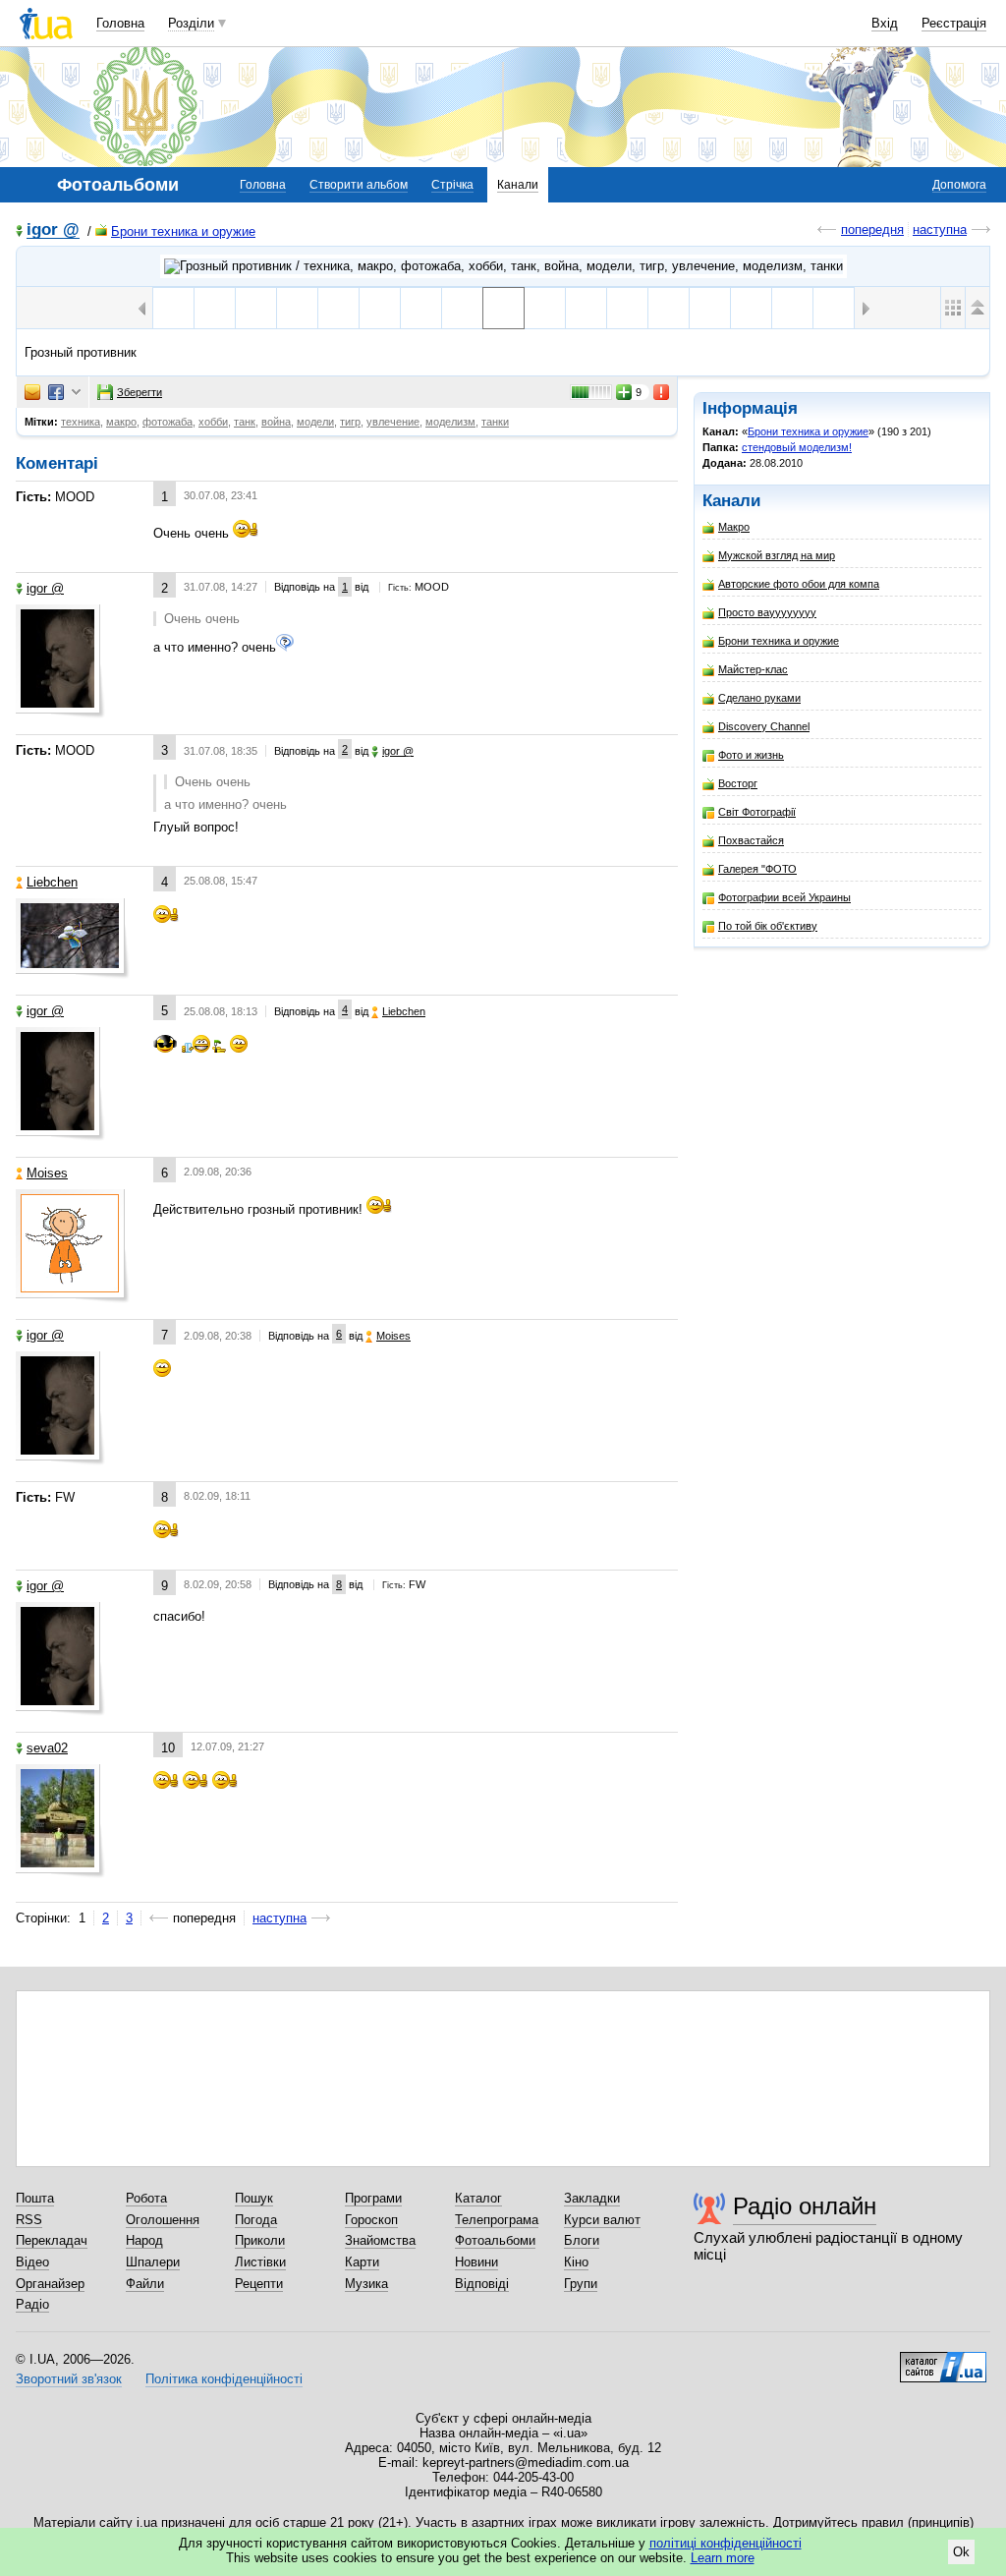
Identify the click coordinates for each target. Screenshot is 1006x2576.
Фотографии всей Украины (784, 897)
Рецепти (259, 2284)
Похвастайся (751, 840)
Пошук (254, 2198)
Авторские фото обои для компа (799, 584)
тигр (350, 422)
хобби (213, 422)
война (276, 422)
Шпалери (153, 2262)
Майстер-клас (753, 669)
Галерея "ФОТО (757, 869)
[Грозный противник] (503, 308)
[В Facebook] (56, 392)
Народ (144, 2240)
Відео (32, 2262)
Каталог (478, 2198)
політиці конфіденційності (726, 2543)
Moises (47, 1173)
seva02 (47, 1748)
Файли (145, 2284)
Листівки (260, 2262)
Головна (120, 23)
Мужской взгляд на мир (777, 555)
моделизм (450, 422)
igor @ (53, 230)
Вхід (885, 23)
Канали (518, 185)
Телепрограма (497, 2220)
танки (495, 422)
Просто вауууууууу (767, 612)
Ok (961, 2552)
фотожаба (168, 422)
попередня (872, 229)
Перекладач (52, 2240)
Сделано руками (759, 698)
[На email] (32, 392)
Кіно (576, 2262)
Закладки (592, 2198)
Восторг (738, 783)
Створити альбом (359, 185)
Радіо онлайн (805, 2206)
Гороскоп (371, 2220)
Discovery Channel (764, 726)
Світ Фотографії (757, 812)
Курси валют (602, 2220)
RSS (29, 2220)
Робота (146, 2198)
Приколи (260, 2240)
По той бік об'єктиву (768, 926)
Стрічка (452, 185)
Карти (362, 2262)
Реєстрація (954, 23)
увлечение (393, 422)
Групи (581, 2284)
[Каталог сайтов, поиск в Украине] (943, 2360)
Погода (256, 2220)
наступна (940, 229)
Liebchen (52, 882)
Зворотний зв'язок (69, 2379)
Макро (734, 527)
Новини (476, 2262)
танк (245, 422)
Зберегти (140, 392)
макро (121, 422)
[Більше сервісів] (76, 393)
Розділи (191, 23)
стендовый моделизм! (797, 447)
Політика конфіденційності (224, 2379)
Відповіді (482, 2284)
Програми (373, 2198)
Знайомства (380, 2240)
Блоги (582, 2240)
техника (81, 422)
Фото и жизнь (751, 755)
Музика (366, 2284)
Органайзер (50, 2284)
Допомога (959, 185)
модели (315, 422)
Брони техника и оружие (183, 231)
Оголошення (163, 2220)
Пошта (35, 2198)
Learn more (723, 2558)
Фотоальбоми (495, 2240)
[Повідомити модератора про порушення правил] (662, 392)
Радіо (32, 2304)
